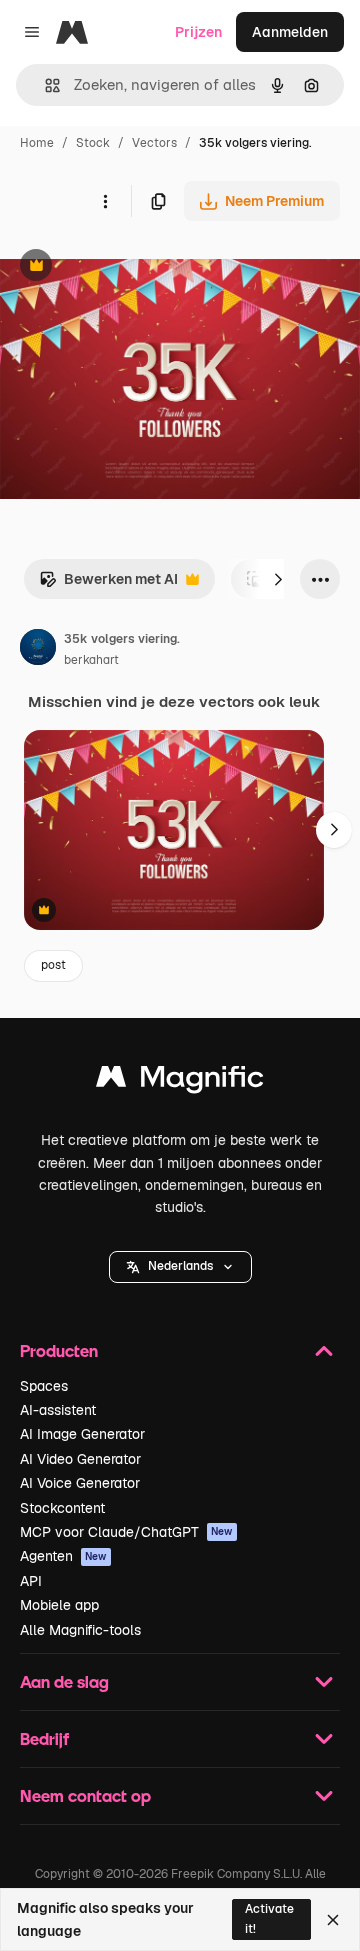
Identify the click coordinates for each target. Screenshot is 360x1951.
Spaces (44, 1386)
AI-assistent (58, 1410)
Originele (131, 267)
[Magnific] (180, 1081)
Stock (93, 143)
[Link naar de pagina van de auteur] (38, 650)
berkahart (91, 660)
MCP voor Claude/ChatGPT (126, 1532)
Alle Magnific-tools (80, 1630)
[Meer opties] (105, 201)
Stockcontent (62, 1508)
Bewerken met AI (108, 584)
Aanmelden (290, 32)
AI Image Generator (82, 1434)
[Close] (333, 1920)
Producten (59, 1350)
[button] (180, 1267)
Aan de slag (64, 1681)
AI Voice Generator (80, 1483)
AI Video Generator (80, 1459)
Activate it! (269, 1918)
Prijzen (198, 32)
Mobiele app (59, 1605)
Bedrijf (44, 1738)
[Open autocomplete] (44, 85)
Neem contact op (85, 1795)
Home (37, 143)
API (31, 1581)
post (53, 965)
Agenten (63, 1556)
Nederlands (180, 1266)
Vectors (154, 143)
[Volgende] (278, 579)
